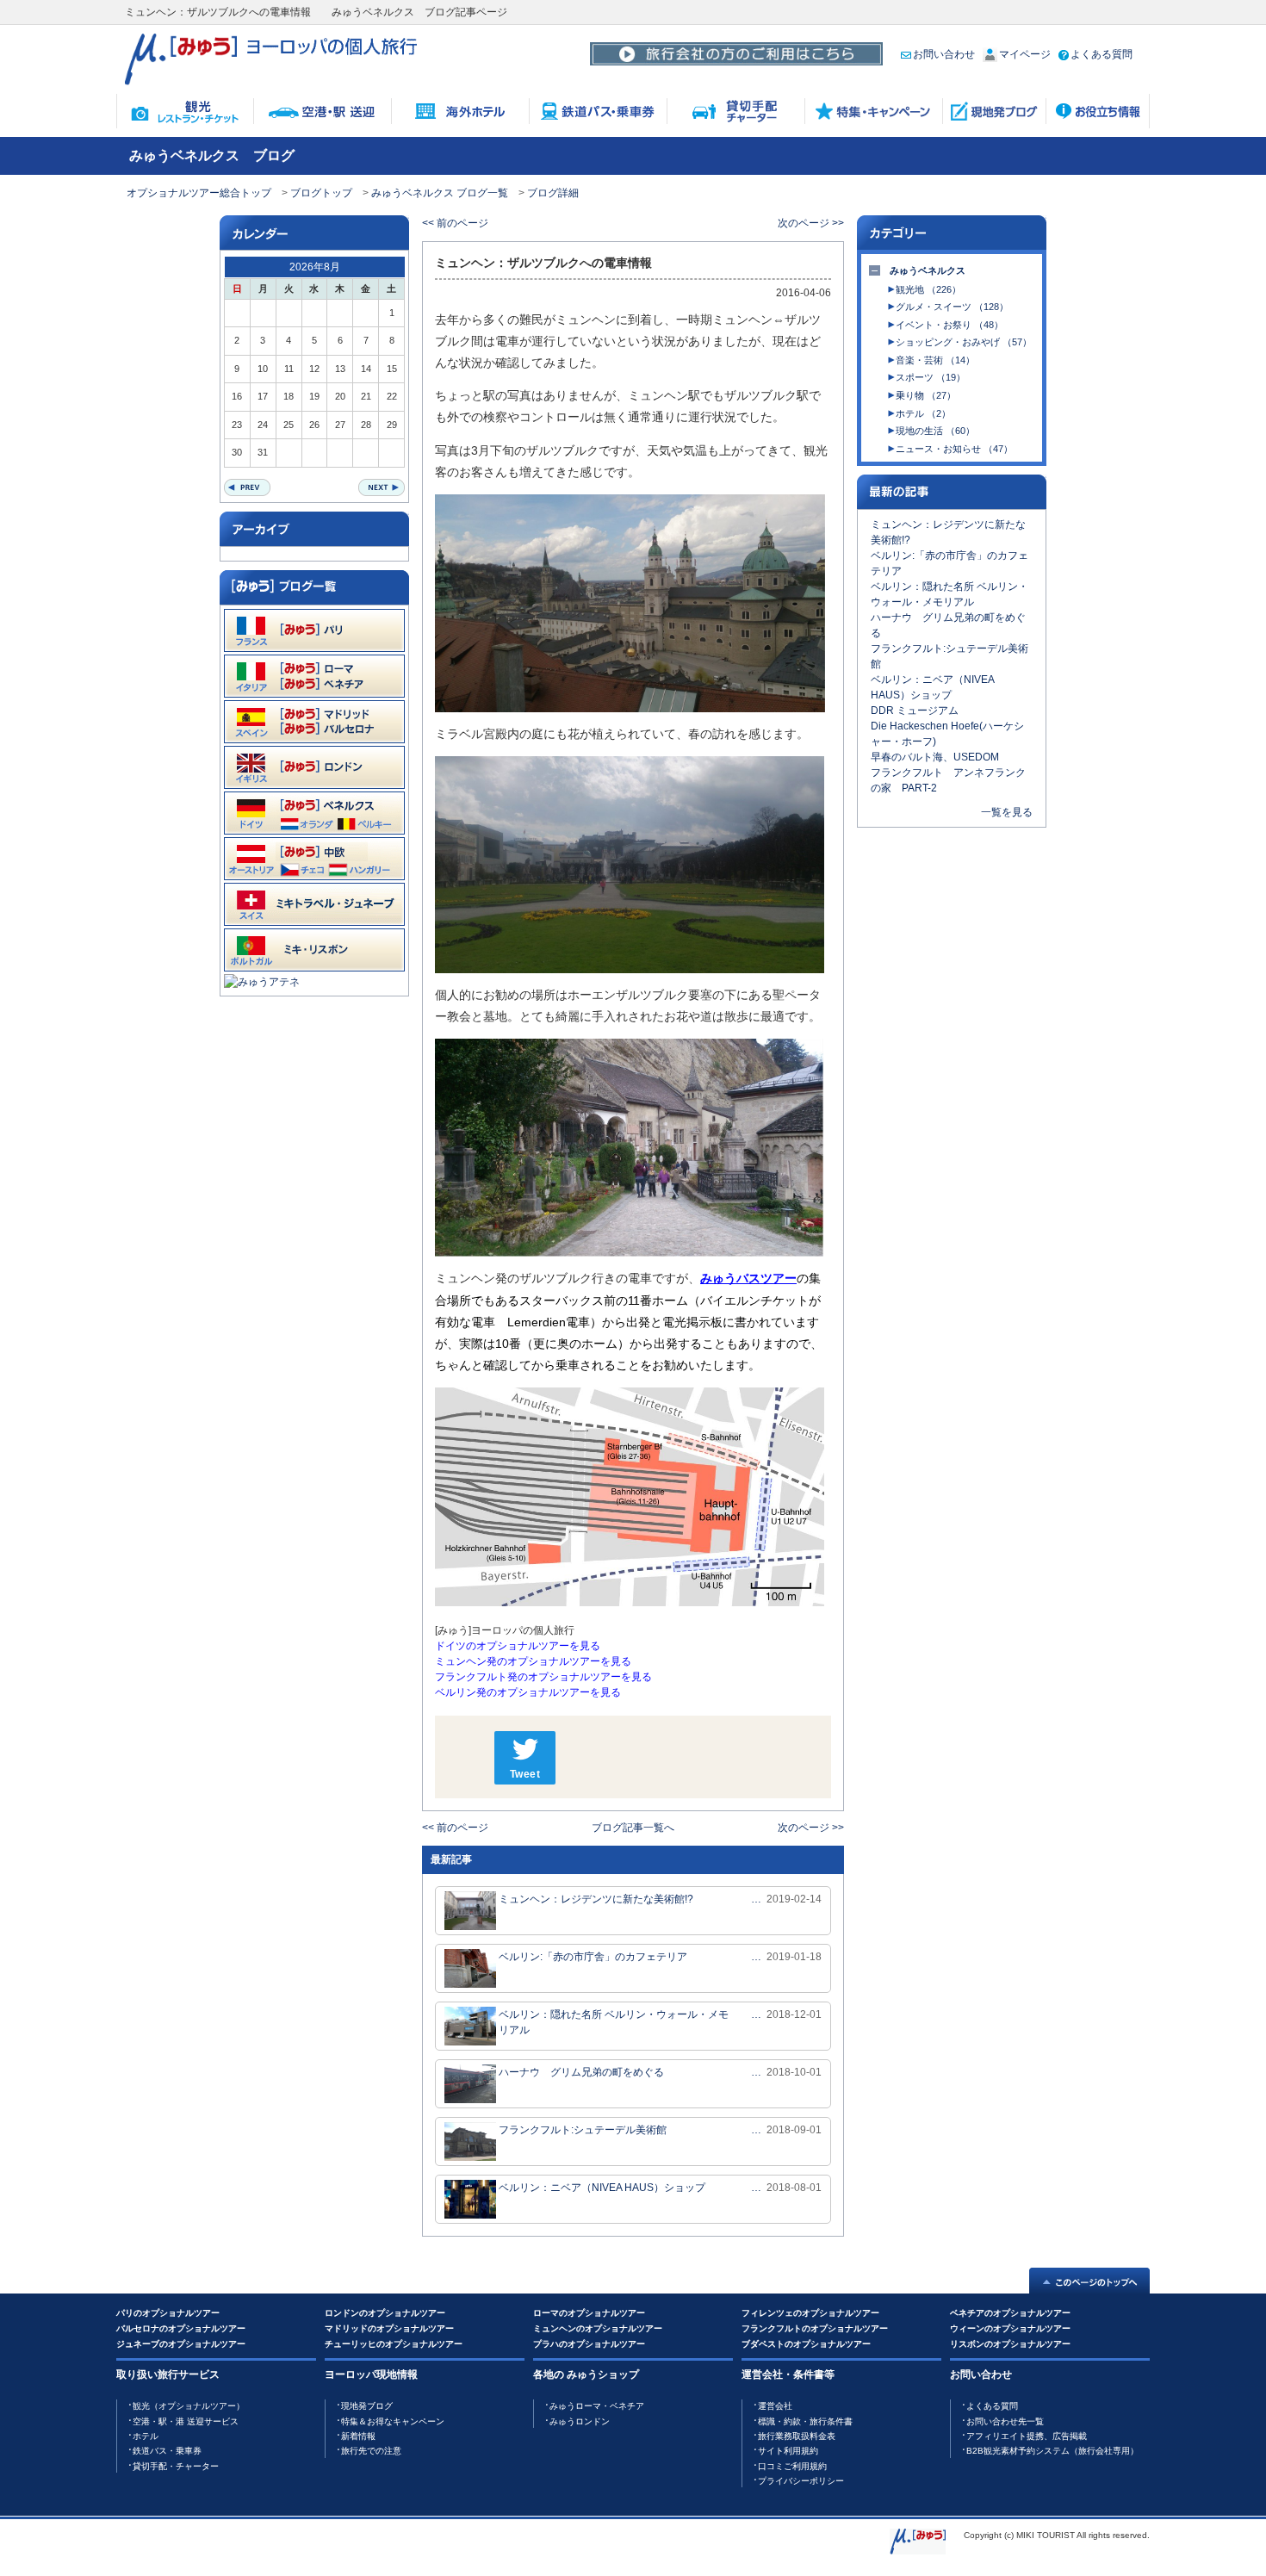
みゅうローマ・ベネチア (597, 2406)
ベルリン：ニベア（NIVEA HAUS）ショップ (602, 2188)
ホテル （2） (923, 413)
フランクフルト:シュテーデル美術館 (583, 2130)
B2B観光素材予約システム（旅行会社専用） (1052, 2451)
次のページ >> (811, 223)
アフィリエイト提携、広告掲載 (1027, 2436)
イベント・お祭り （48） (949, 325)
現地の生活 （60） (935, 431)
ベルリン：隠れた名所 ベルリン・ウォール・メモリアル (614, 2022)
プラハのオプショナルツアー (589, 2344)
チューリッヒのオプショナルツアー (394, 2344)
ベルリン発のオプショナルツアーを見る (528, 1692)
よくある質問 (1102, 54)
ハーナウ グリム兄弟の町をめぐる (581, 2072)
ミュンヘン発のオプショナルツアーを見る (533, 1661)
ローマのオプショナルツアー (589, 2313)
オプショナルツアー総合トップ (199, 193)
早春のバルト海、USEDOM (935, 757)
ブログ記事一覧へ (633, 1828)
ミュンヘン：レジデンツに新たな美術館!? (596, 1899)
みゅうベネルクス (928, 270)
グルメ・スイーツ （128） (952, 307)
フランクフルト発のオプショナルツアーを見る (543, 1677)
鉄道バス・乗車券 (167, 2451)
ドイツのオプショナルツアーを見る (518, 1646)
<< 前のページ (455, 223)
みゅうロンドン (580, 2421)
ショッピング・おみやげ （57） (964, 342)
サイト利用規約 (788, 2451)
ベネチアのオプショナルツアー (1010, 2313)
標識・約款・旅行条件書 (805, 2421)
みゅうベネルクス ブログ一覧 (440, 193)
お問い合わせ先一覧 (1005, 2421)
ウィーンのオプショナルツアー (1010, 2328)
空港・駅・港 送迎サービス (186, 2421)
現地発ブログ (367, 2406)
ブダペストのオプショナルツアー (806, 2344)
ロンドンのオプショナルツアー (385, 2313)
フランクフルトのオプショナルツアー (815, 2328)
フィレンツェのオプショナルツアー (810, 2313)
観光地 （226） (928, 289)
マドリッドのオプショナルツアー (389, 2328)
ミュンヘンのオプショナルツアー (598, 2328)
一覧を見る (1007, 812)
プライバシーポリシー (801, 2481)
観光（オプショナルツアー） (189, 2406)
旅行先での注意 (371, 2451)
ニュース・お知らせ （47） (954, 449)
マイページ (1025, 54)
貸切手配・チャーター (176, 2466)
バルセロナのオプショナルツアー (181, 2328)
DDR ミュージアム (915, 711)
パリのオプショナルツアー (168, 2313)
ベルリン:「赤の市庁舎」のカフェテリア (593, 1957)
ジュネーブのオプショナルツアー (181, 2344)
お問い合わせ (944, 54)
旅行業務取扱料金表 (797, 2436)
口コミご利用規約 (792, 2466)
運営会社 (775, 2406)
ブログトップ (321, 193)
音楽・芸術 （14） (935, 360)
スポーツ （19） (931, 377)
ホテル (146, 2436)
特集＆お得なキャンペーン (393, 2421)
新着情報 (358, 2436)
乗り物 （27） (926, 395)
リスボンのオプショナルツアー (1010, 2344)
